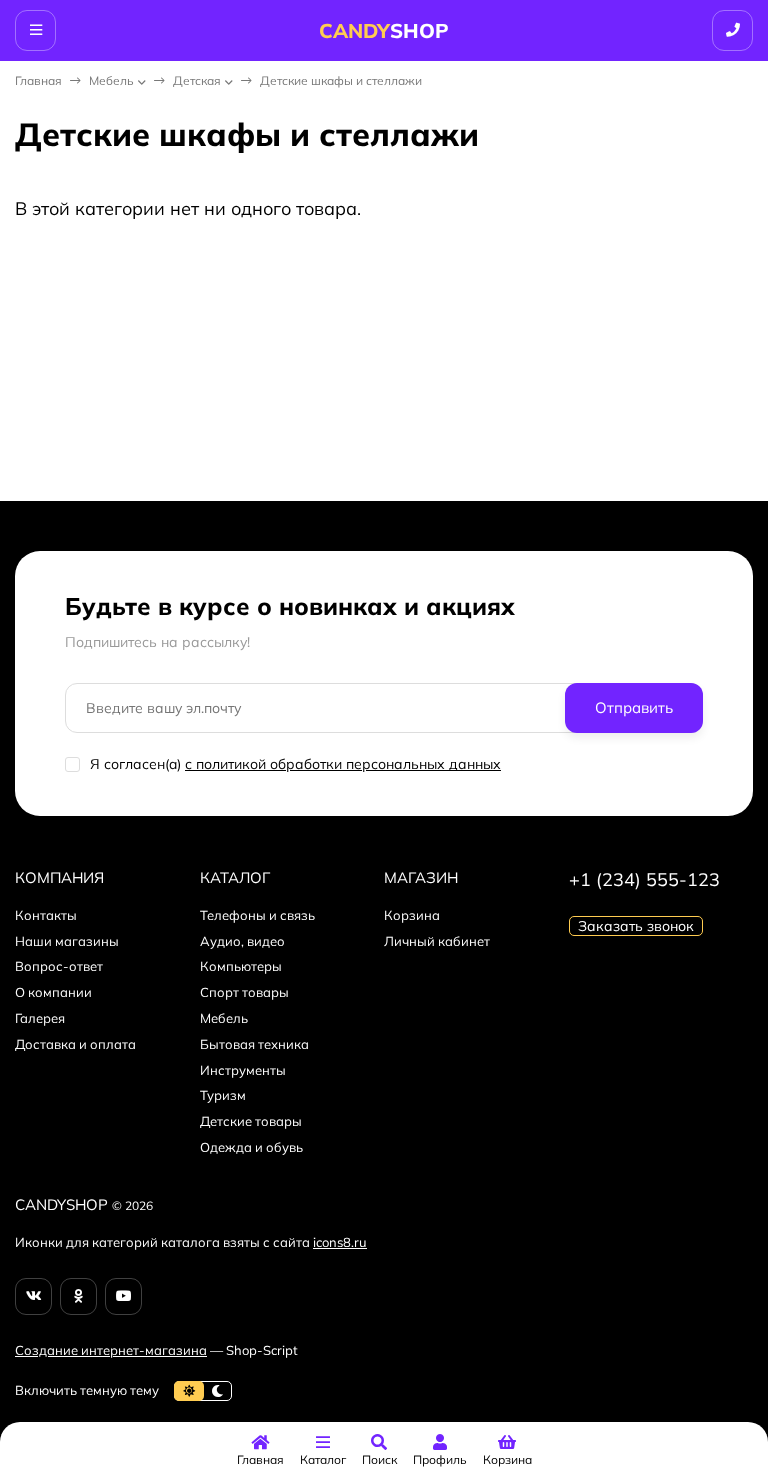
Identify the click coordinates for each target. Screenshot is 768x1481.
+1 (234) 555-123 (644, 879)
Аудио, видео (242, 941)
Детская (197, 80)
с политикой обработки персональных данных (343, 764)
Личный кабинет (437, 941)
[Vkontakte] (33, 1296)
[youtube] (123, 1296)
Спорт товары (244, 992)
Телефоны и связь (257, 915)
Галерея (40, 1018)
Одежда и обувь (251, 1147)
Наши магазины (67, 941)
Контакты (46, 915)
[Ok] (78, 1296)
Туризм (223, 1095)
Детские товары (251, 1121)
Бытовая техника (254, 1044)
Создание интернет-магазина (111, 1350)
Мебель (111, 80)
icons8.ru (340, 1242)
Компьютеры (241, 966)
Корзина (412, 915)
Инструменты (243, 1070)
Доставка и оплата (75, 1044)
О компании (53, 992)
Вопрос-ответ (59, 966)
